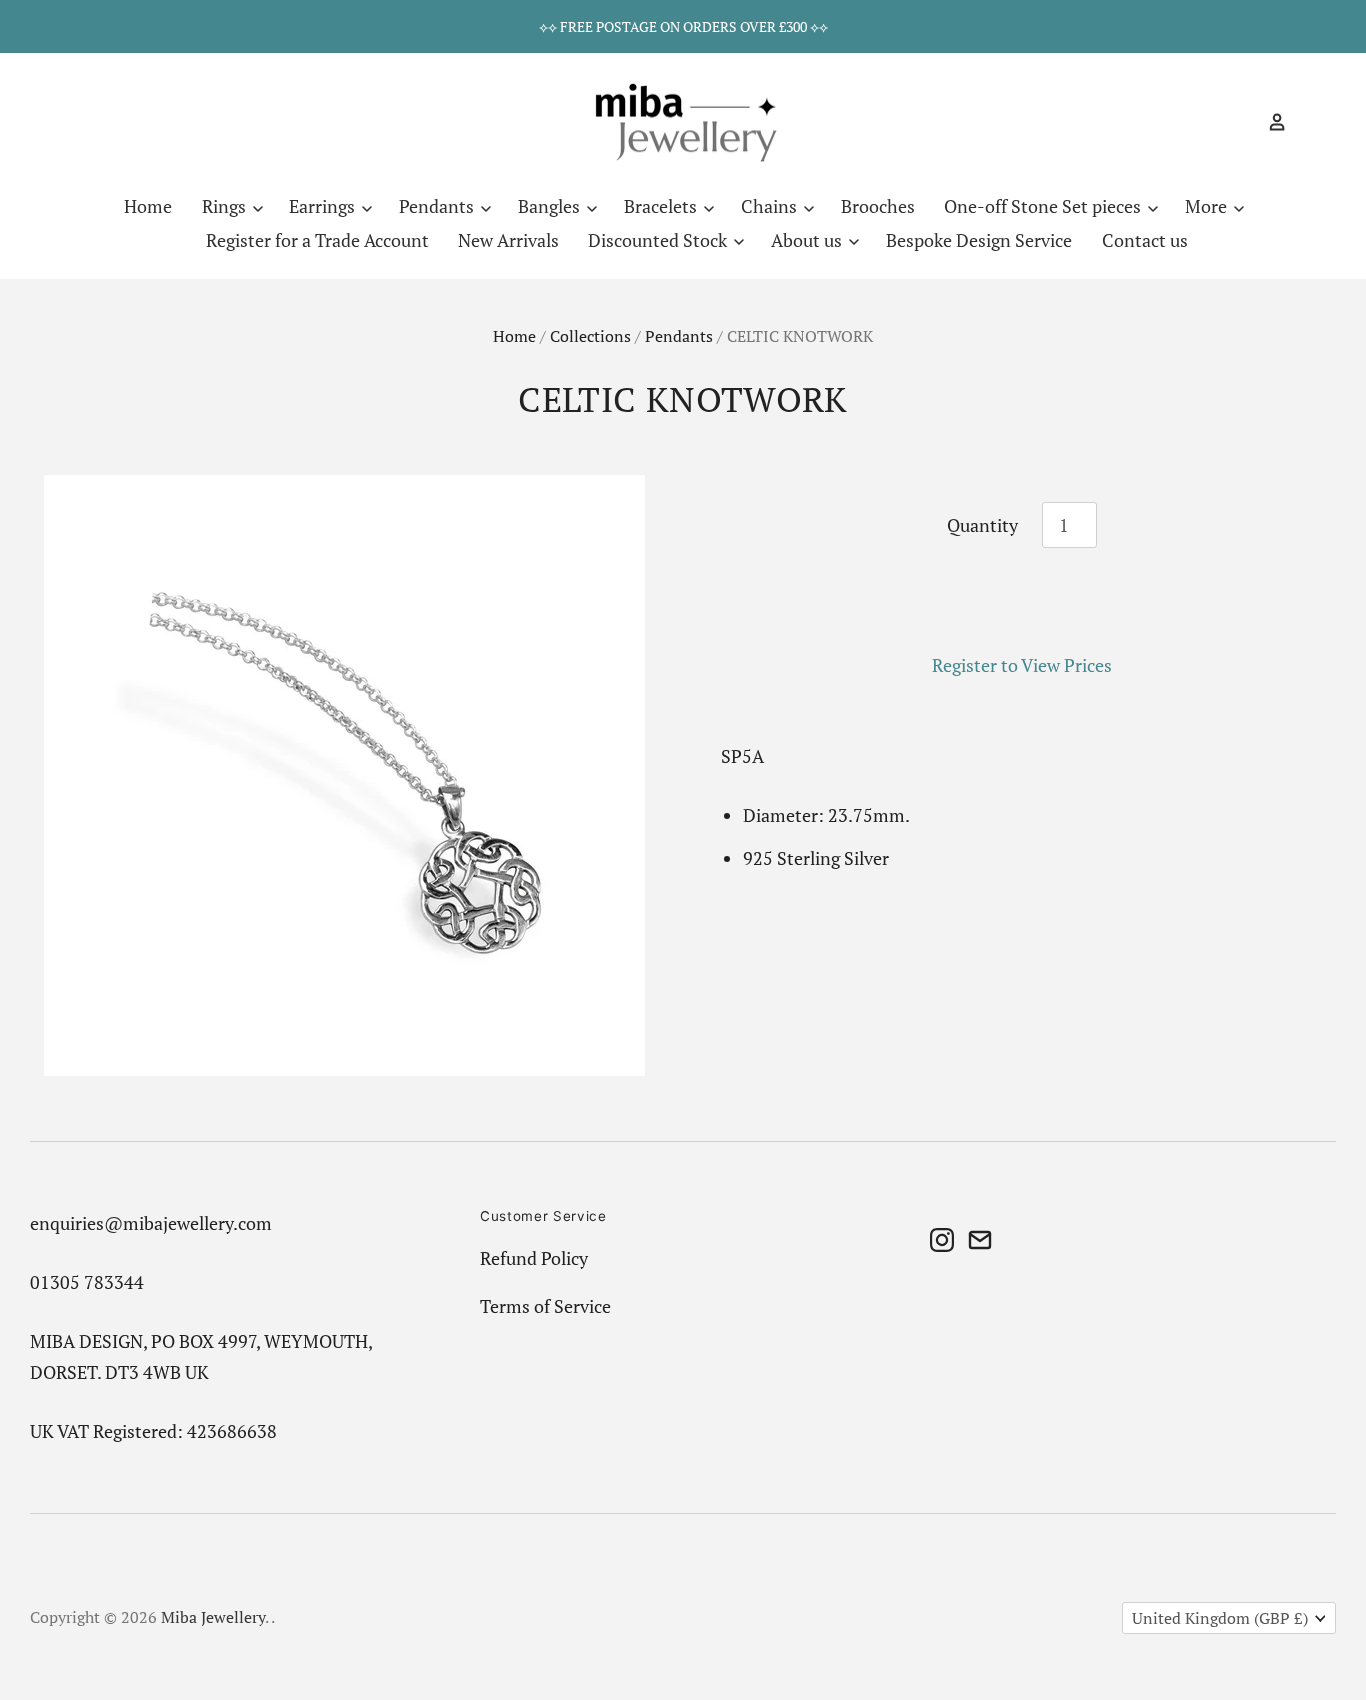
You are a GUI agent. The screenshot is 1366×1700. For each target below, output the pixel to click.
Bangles (551, 206)
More (1208, 206)
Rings (226, 206)
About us (808, 240)
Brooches (878, 206)
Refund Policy (534, 1258)
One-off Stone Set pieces (1044, 206)
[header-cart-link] (1304, 122)
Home (148, 206)
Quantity (982, 525)
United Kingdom (1220, 1618)
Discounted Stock (659, 240)
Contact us (1145, 240)
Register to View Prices (1022, 665)
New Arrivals (508, 240)
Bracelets (662, 206)
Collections (590, 336)
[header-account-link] (1269, 122)
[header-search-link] (1242, 122)
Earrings (324, 206)
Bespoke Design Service (979, 240)
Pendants (438, 206)
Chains (771, 206)
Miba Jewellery (213, 1617)
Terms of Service (545, 1306)
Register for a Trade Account (317, 240)
